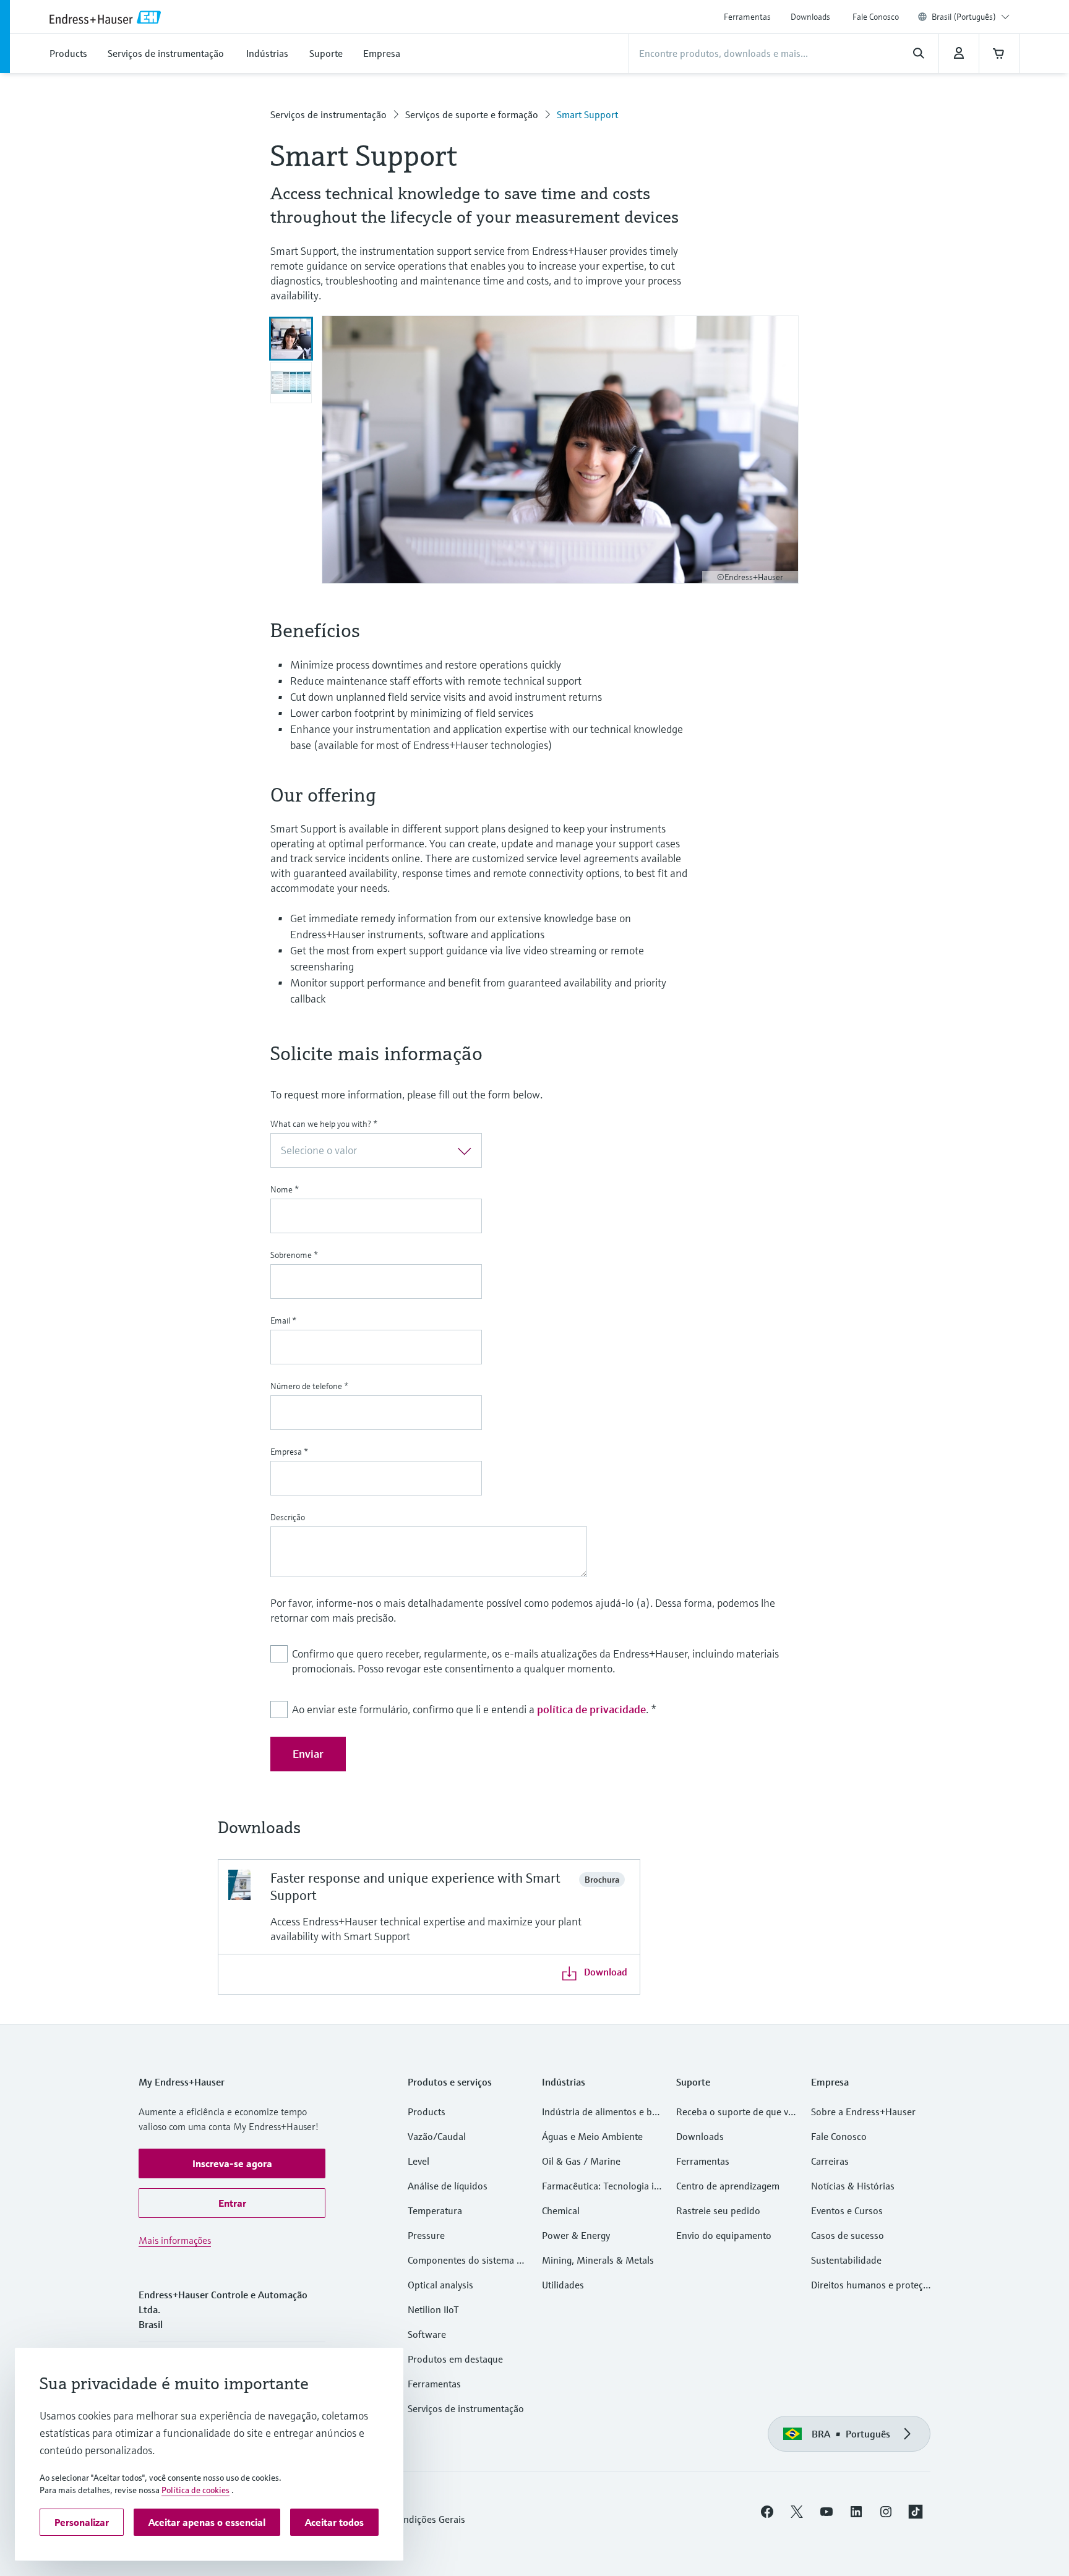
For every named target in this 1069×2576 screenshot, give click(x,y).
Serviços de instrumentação (328, 114)
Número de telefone (309, 1386)
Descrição (288, 1517)
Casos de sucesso (848, 2235)
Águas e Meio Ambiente (592, 2136)
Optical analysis (440, 2285)
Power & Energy (576, 2235)
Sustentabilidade (846, 2260)
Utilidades (563, 2285)
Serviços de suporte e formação (472, 114)
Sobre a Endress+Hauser (863, 2112)
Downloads (810, 17)
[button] (232, 2163)
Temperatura (435, 2210)
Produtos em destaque (455, 2359)
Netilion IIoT (433, 2309)
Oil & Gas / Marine (581, 2161)
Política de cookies (195, 2490)
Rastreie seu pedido (718, 2210)
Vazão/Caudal (437, 2136)
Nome (285, 1189)
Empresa (289, 1452)
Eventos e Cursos (847, 2210)
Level (419, 2161)
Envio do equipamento (724, 2235)
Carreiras (830, 2161)
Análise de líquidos (448, 2186)
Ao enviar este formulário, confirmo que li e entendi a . (474, 1709)
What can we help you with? (324, 1124)
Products (427, 2112)
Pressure (426, 2235)
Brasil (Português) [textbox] (964, 17)
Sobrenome (294, 1255)
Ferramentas (747, 17)
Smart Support (587, 114)
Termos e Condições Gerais (408, 2519)
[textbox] (366, 1150)
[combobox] (971, 17)
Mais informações (175, 2240)
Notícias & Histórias (853, 2186)
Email (283, 1320)
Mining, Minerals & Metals (598, 2260)
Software (427, 2334)
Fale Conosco (876, 17)
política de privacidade (591, 1709)
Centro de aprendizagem (728, 2186)
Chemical (561, 2210)
